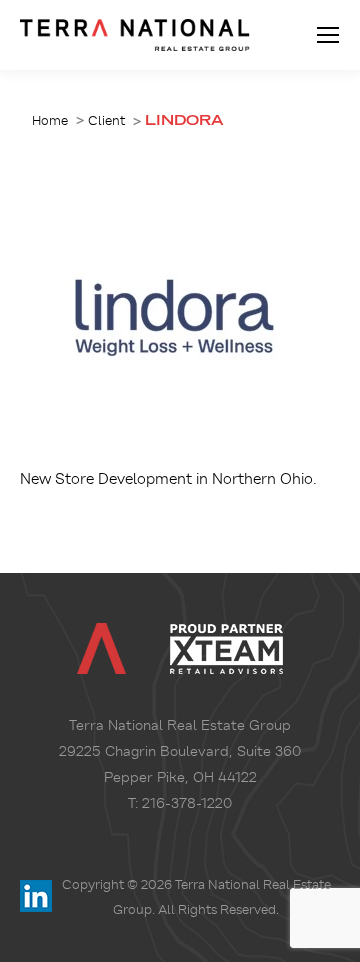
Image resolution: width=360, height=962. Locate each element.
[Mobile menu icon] (328, 35)
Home (50, 120)
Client (106, 120)
